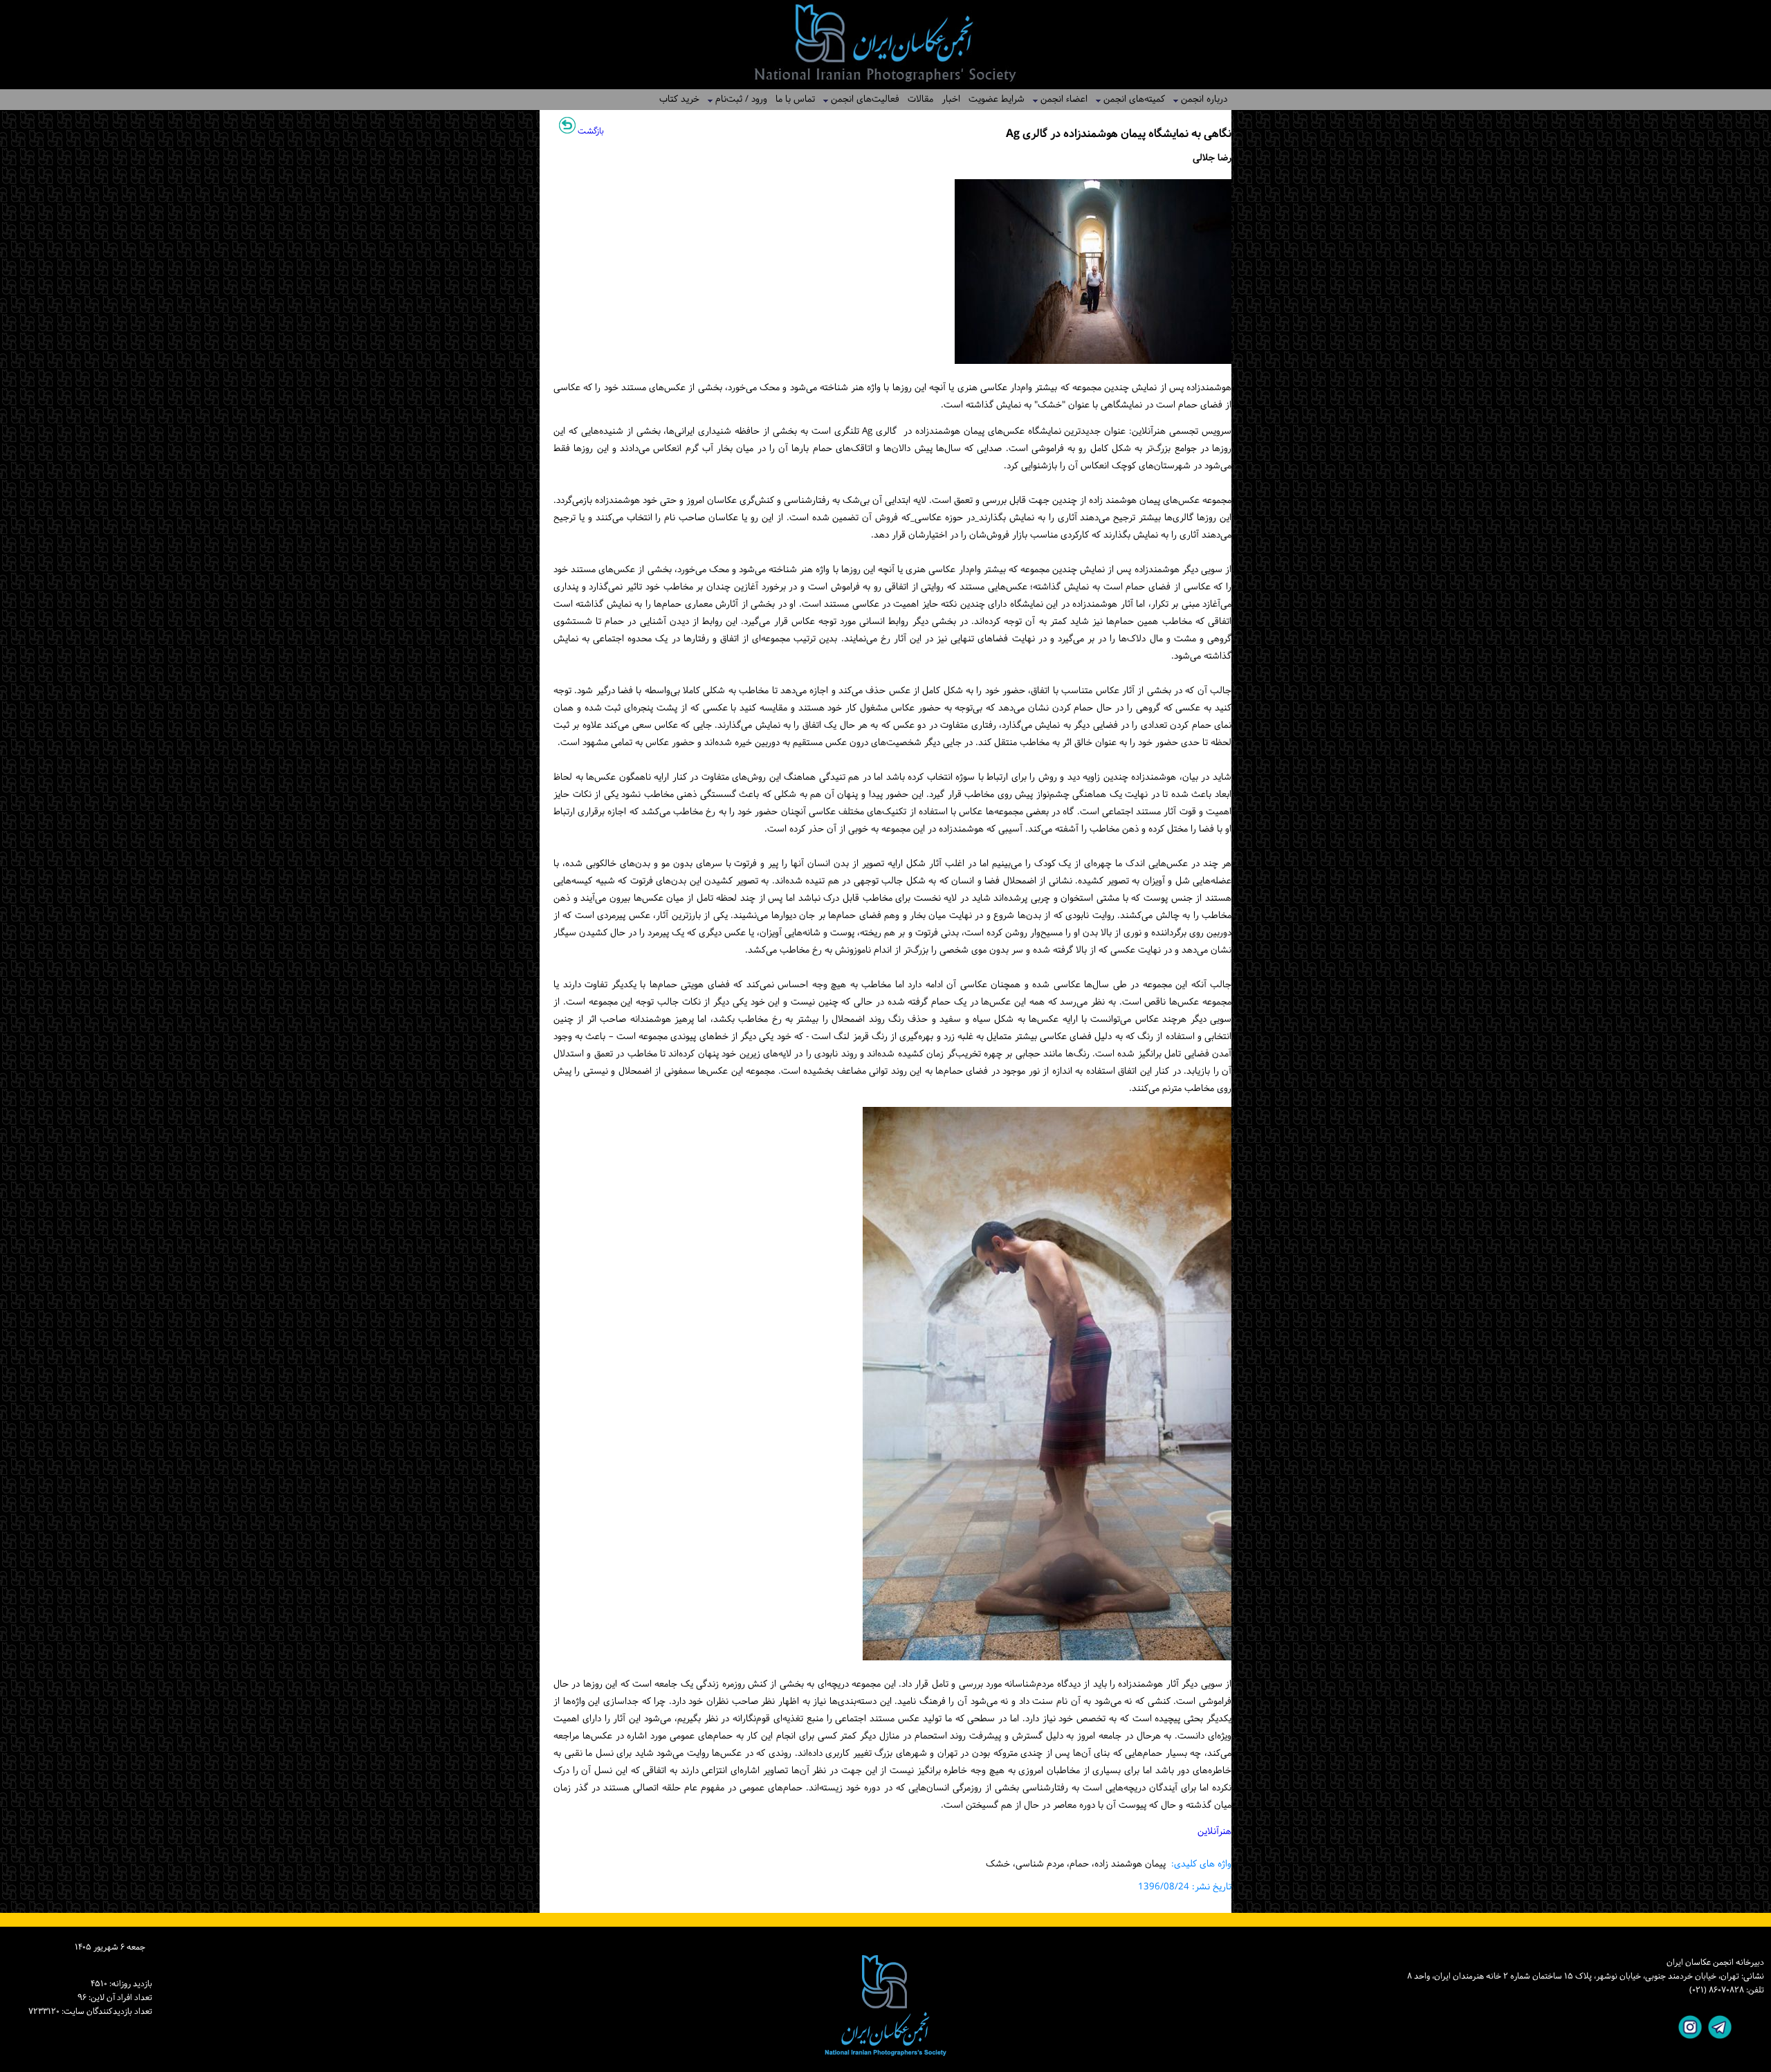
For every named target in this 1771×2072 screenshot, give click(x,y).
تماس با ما (795, 99)
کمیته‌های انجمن (1130, 99)
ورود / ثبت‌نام (737, 99)
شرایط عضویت (997, 99)
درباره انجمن (1200, 99)
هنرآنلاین (1214, 1832)
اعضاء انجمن (1060, 99)
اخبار (951, 99)
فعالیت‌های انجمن (861, 99)
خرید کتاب (679, 99)
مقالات (920, 99)
